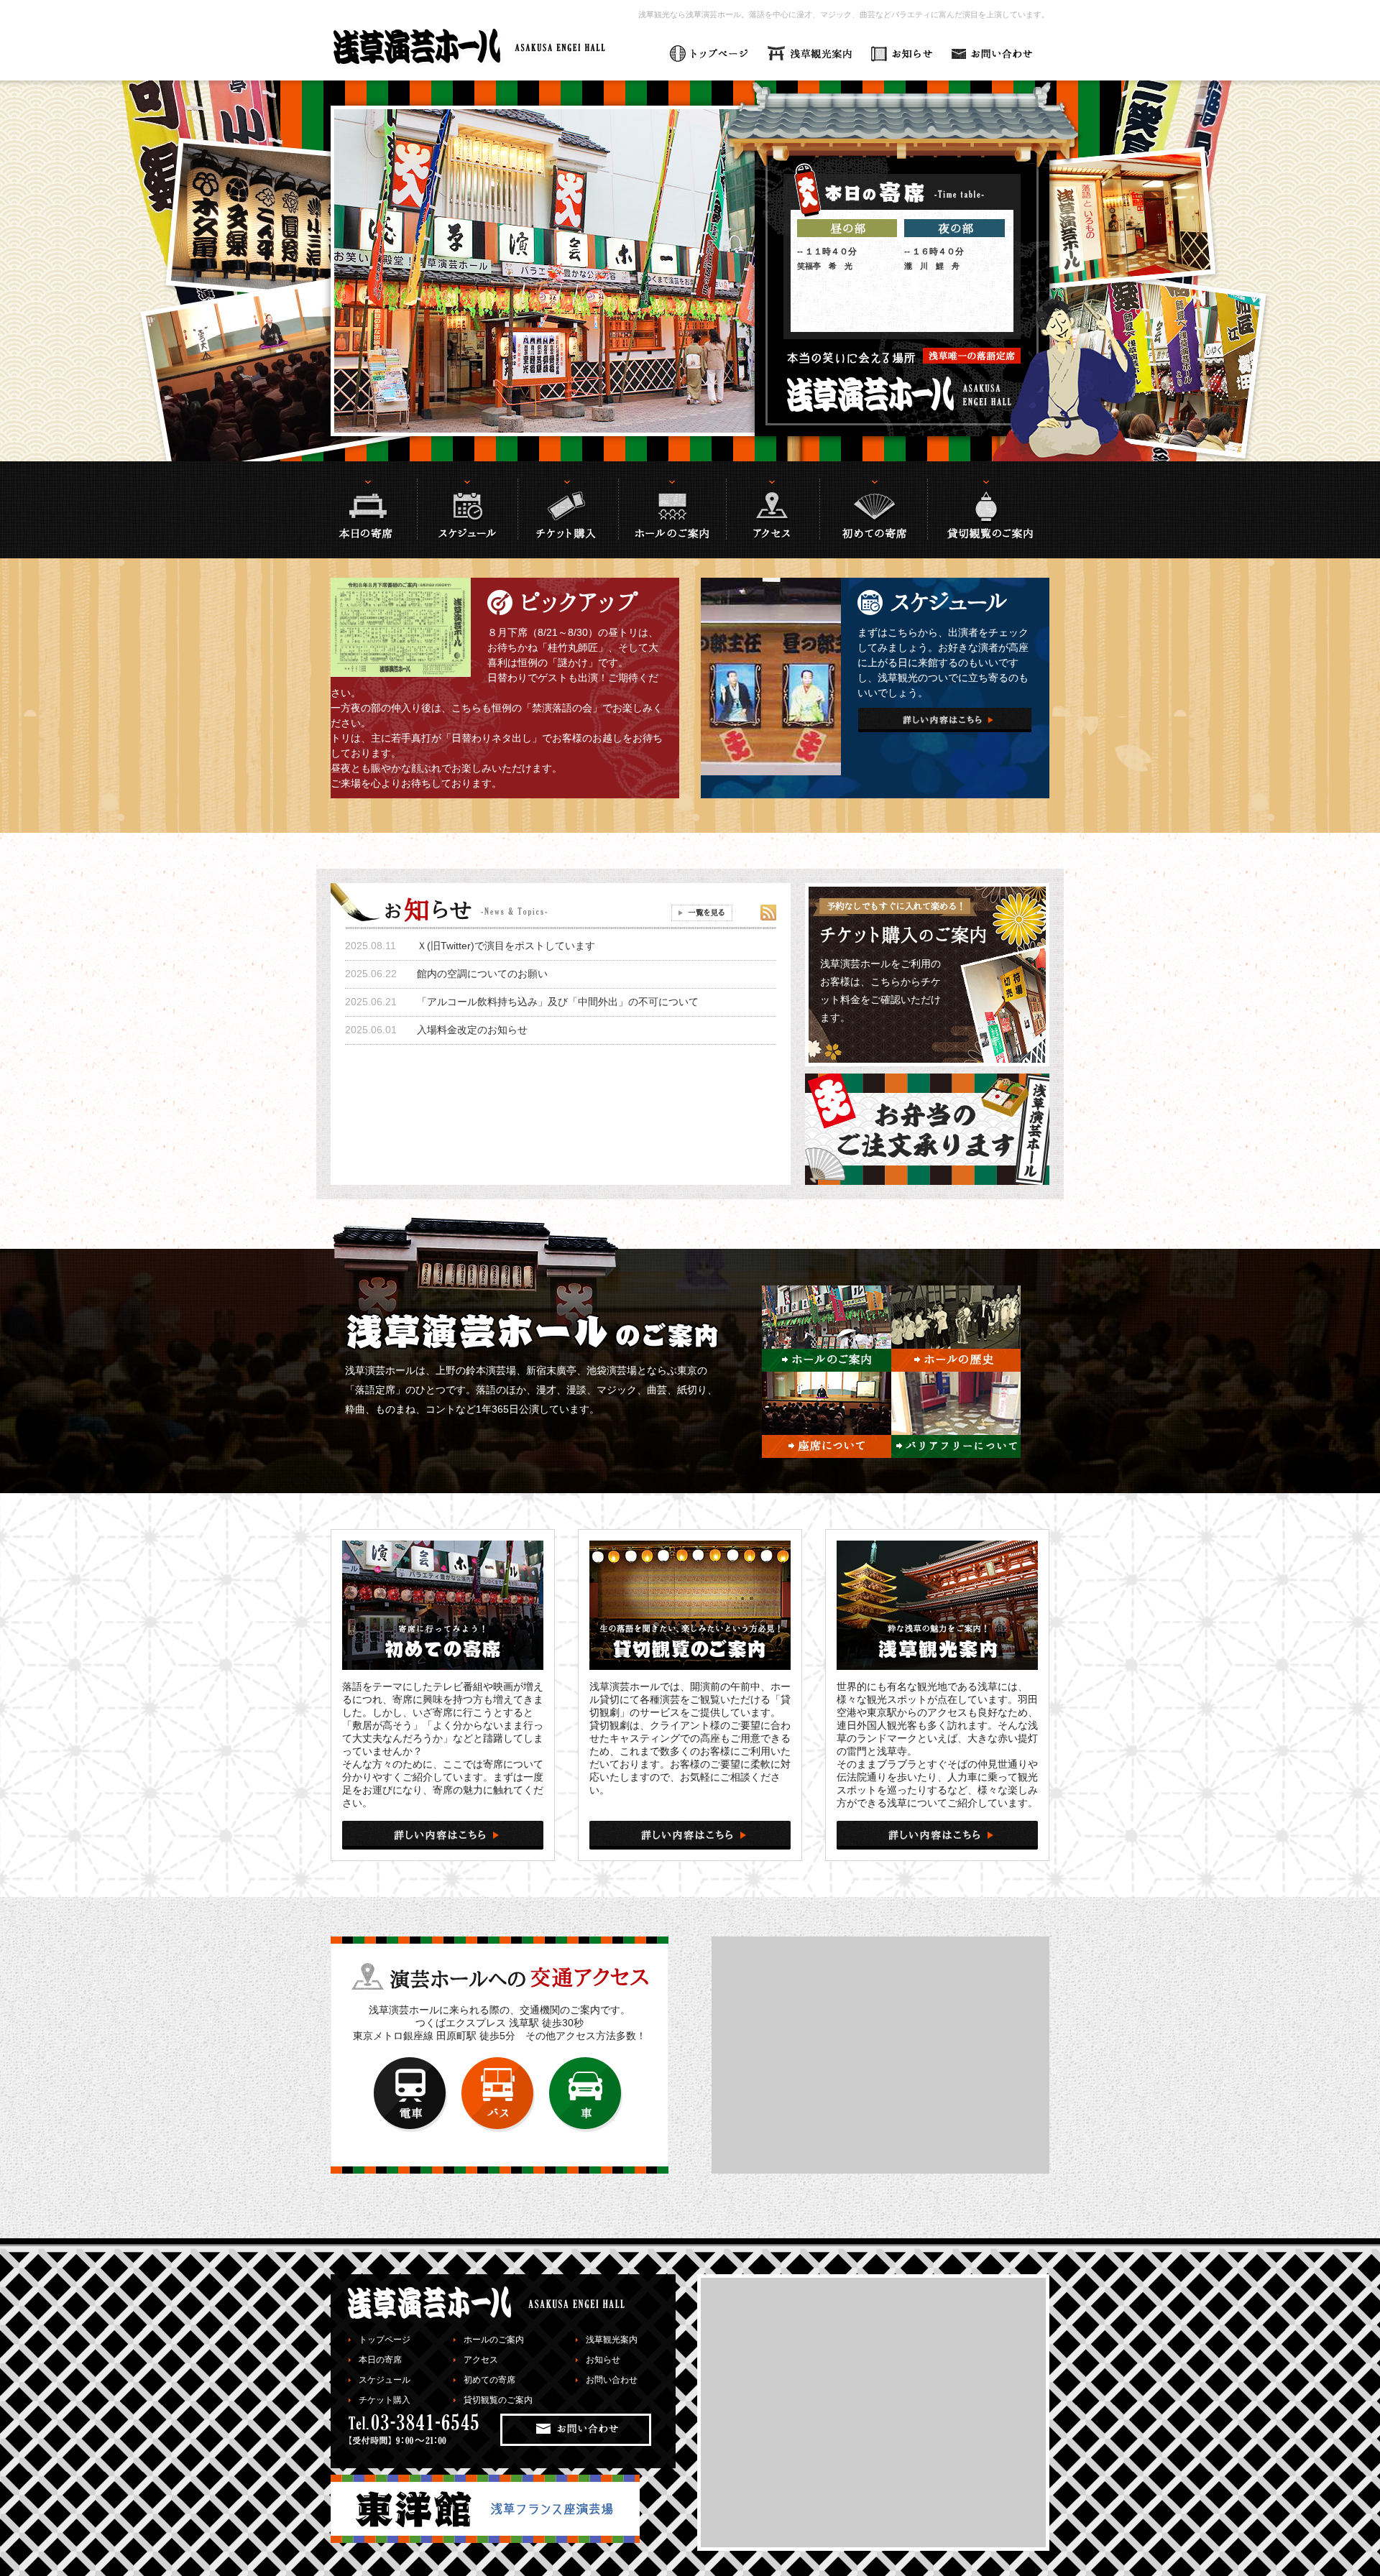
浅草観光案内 (612, 2340)
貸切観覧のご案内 (498, 2400)
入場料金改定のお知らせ (472, 1030)
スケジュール (385, 2380)
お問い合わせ (612, 2380)
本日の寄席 (380, 2360)
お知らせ (603, 2360)
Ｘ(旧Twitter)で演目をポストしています (506, 946)
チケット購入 (385, 2400)
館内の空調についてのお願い (482, 974)
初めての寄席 (489, 2380)
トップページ (385, 2340)
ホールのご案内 (494, 2340)
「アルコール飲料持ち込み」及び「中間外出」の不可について (558, 1002)
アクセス (481, 2360)
